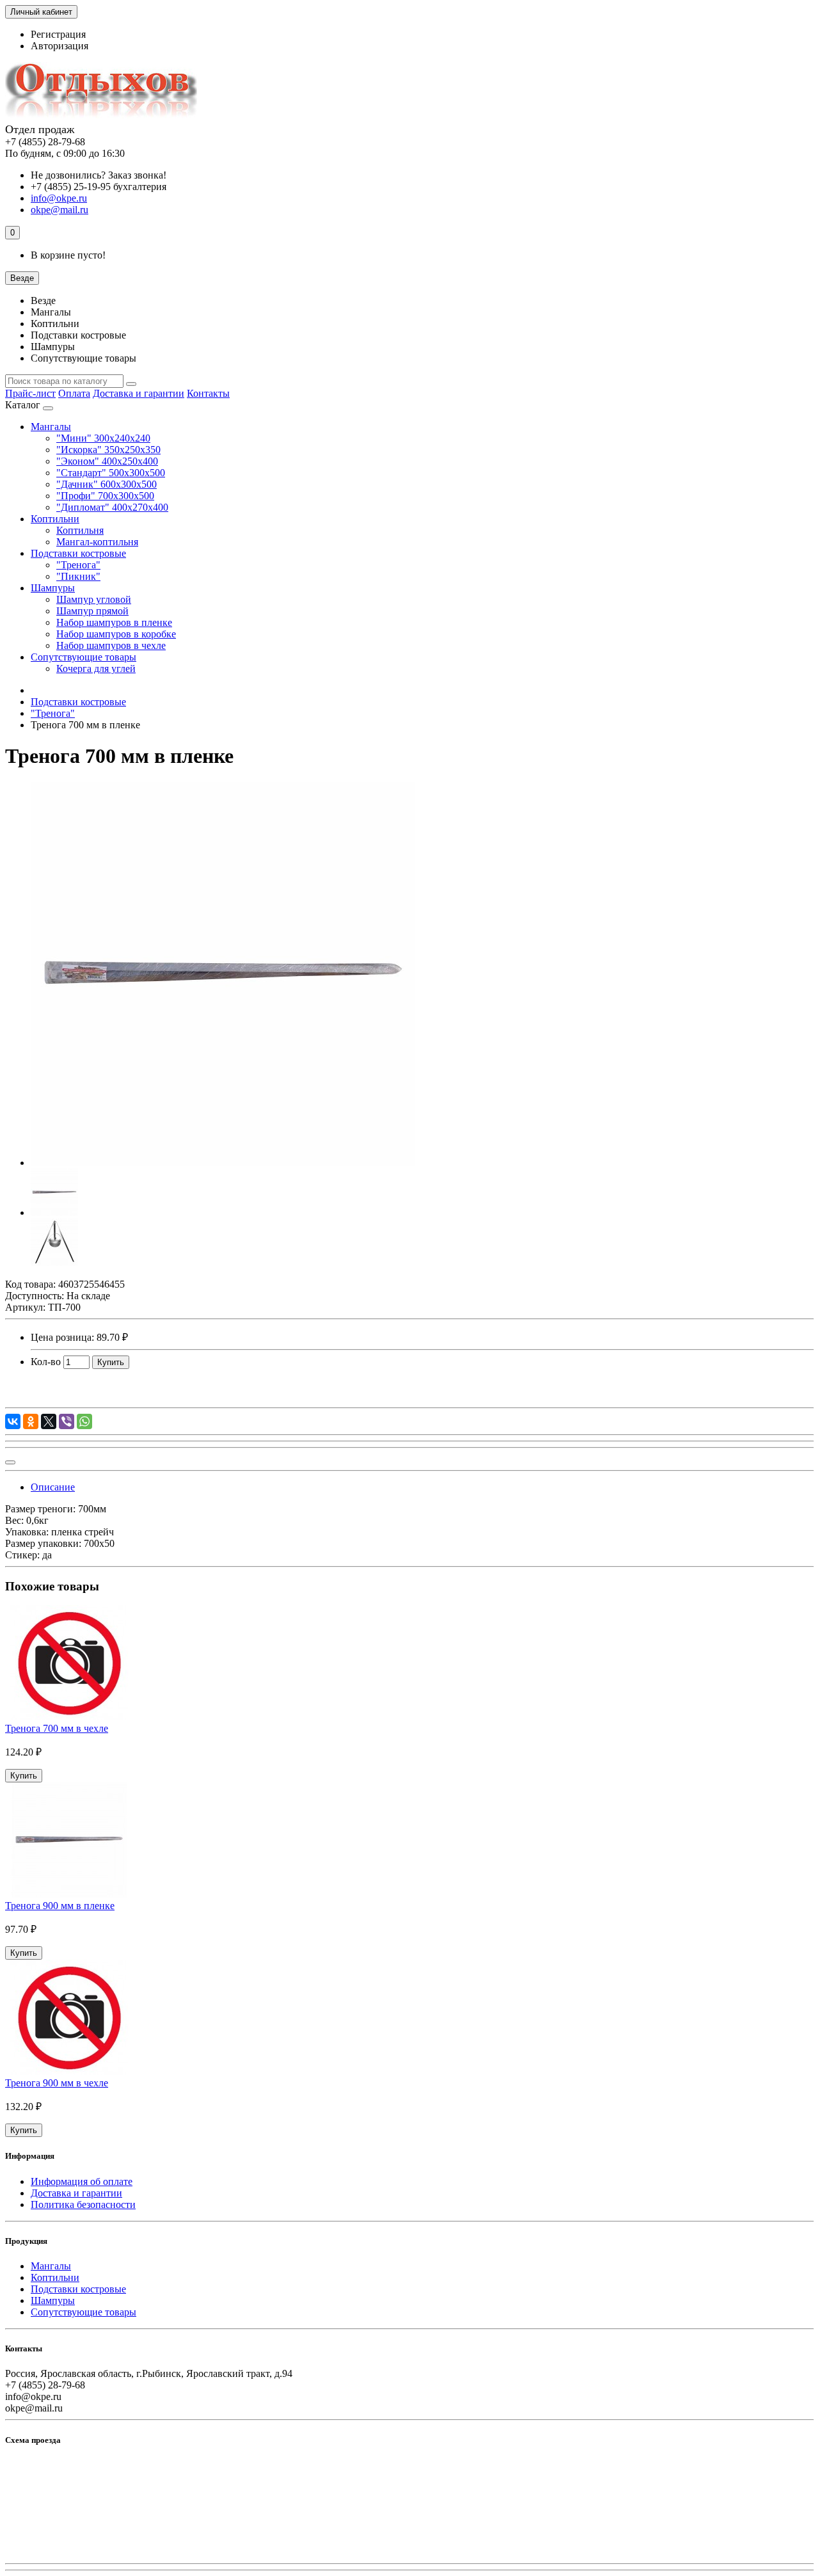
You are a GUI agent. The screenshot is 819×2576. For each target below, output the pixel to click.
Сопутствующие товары (83, 657)
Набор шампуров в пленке (114, 622)
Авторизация (60, 46)
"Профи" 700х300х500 (105, 496)
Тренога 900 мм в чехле (57, 2083)
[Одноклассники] (31, 1421)
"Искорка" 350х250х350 (108, 450)
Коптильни (55, 519)
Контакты (208, 393)
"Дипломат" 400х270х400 (112, 507)
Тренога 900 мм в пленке (60, 1906)
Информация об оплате (82, 2181)
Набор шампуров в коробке (116, 634)
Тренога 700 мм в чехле (57, 1728)
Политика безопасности (83, 2204)
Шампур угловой (94, 599)
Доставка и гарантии (139, 393)
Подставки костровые (78, 553)
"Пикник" (78, 576)
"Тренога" (78, 565)
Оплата (74, 393)
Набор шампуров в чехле (111, 645)
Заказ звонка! (99, 175)
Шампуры (53, 588)
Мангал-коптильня (97, 542)
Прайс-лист (30, 393)
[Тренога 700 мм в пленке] (223, 1163)
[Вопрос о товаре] (10, 1462)
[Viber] (67, 1421)
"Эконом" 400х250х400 (107, 461)
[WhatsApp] (84, 1421)
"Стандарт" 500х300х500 (111, 473)
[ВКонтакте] (13, 1421)
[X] (49, 1421)
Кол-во (46, 1362)
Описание (53, 1487)
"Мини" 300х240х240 (103, 438)
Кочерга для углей (96, 668)
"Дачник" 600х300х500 (107, 484)
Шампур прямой (92, 611)
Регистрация (58, 34)
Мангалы (51, 427)
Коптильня (80, 530)
